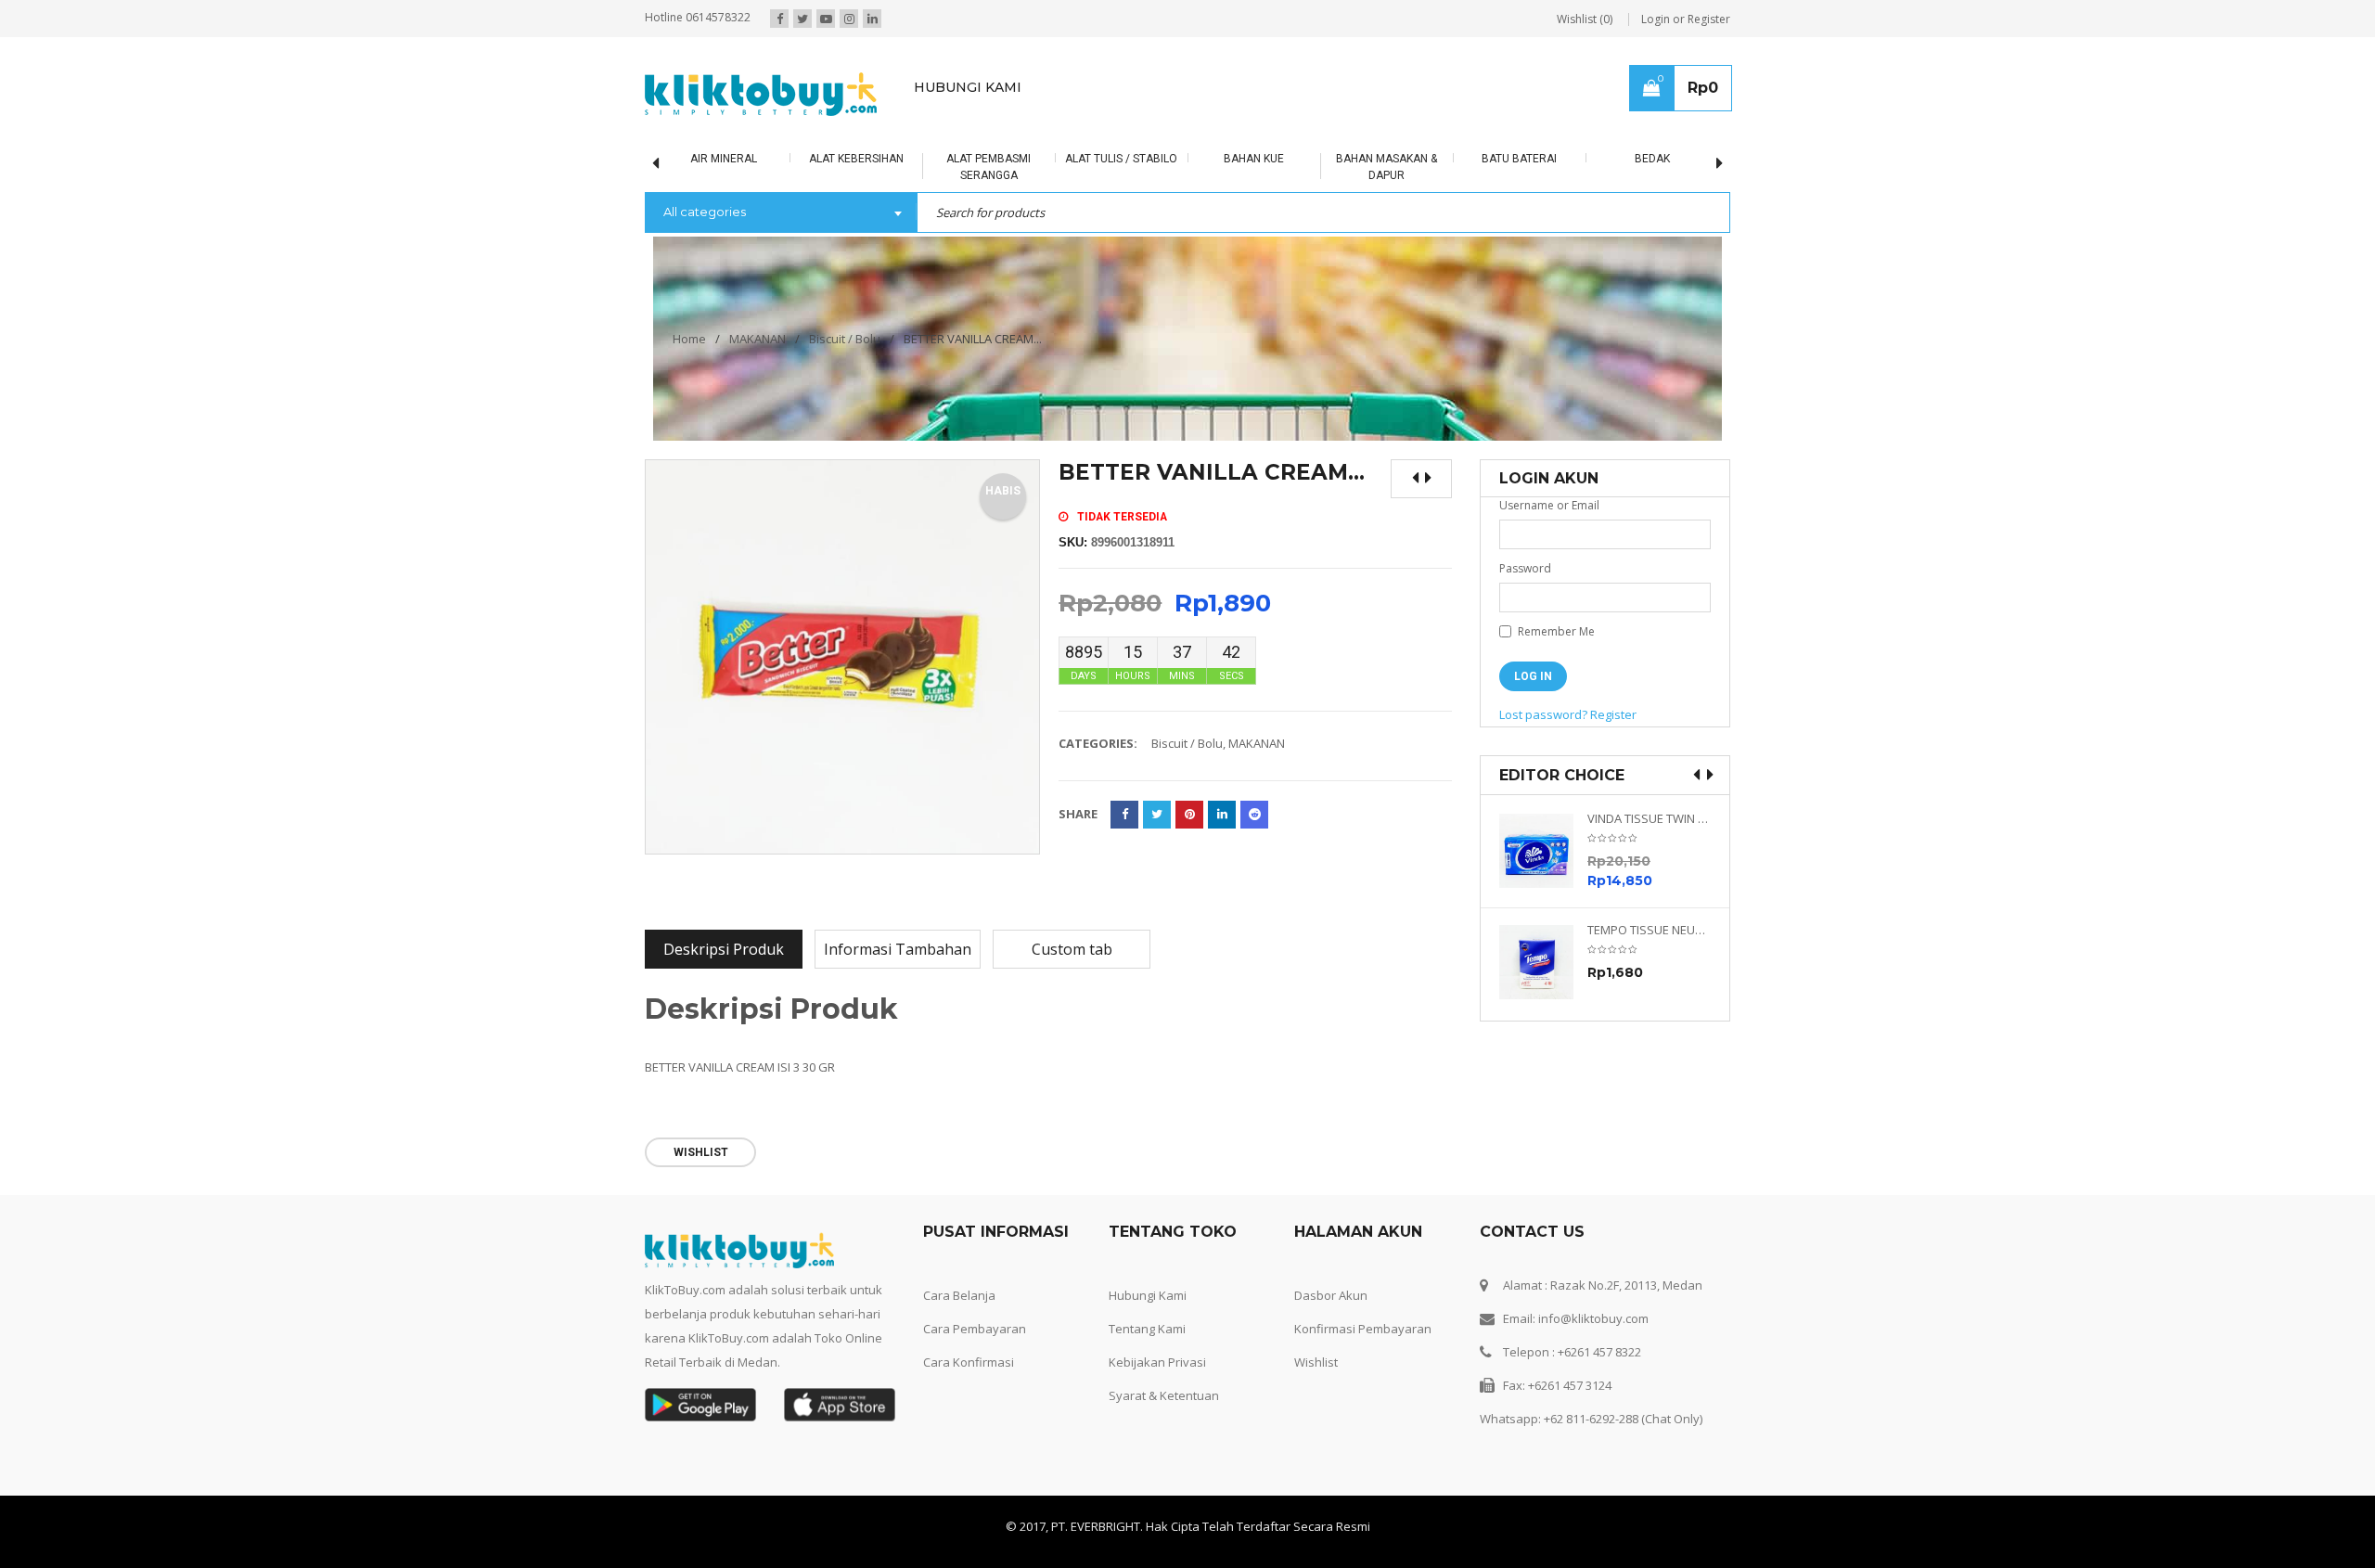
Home (689, 339)
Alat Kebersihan (856, 159)
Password (1525, 568)
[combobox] (781, 213)
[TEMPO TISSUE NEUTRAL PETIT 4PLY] (1543, 962)
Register (1613, 714)
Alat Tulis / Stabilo (1121, 159)
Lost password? (1543, 714)
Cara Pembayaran (975, 1329)
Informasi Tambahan (898, 949)
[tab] (724, 949)
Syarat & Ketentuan (1164, 1395)
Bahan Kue (1254, 159)
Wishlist (1316, 1362)
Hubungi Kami (1148, 1295)
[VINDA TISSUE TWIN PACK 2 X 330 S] (1543, 851)
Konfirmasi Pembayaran (1363, 1329)
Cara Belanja (959, 1295)
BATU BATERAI (1519, 159)
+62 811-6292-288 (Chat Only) (1623, 1419)
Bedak (1652, 159)
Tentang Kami (1147, 1329)
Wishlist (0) (1585, 19)
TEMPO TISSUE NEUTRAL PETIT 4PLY (1649, 930)
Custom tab (1072, 949)
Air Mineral (724, 159)
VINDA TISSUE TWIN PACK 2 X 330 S (1649, 819)
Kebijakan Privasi (1157, 1362)
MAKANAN (757, 339)
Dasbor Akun (1331, 1295)
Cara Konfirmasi (969, 1362)
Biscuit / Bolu (845, 339)
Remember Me (1555, 631)
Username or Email (1549, 505)
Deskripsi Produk (724, 949)
